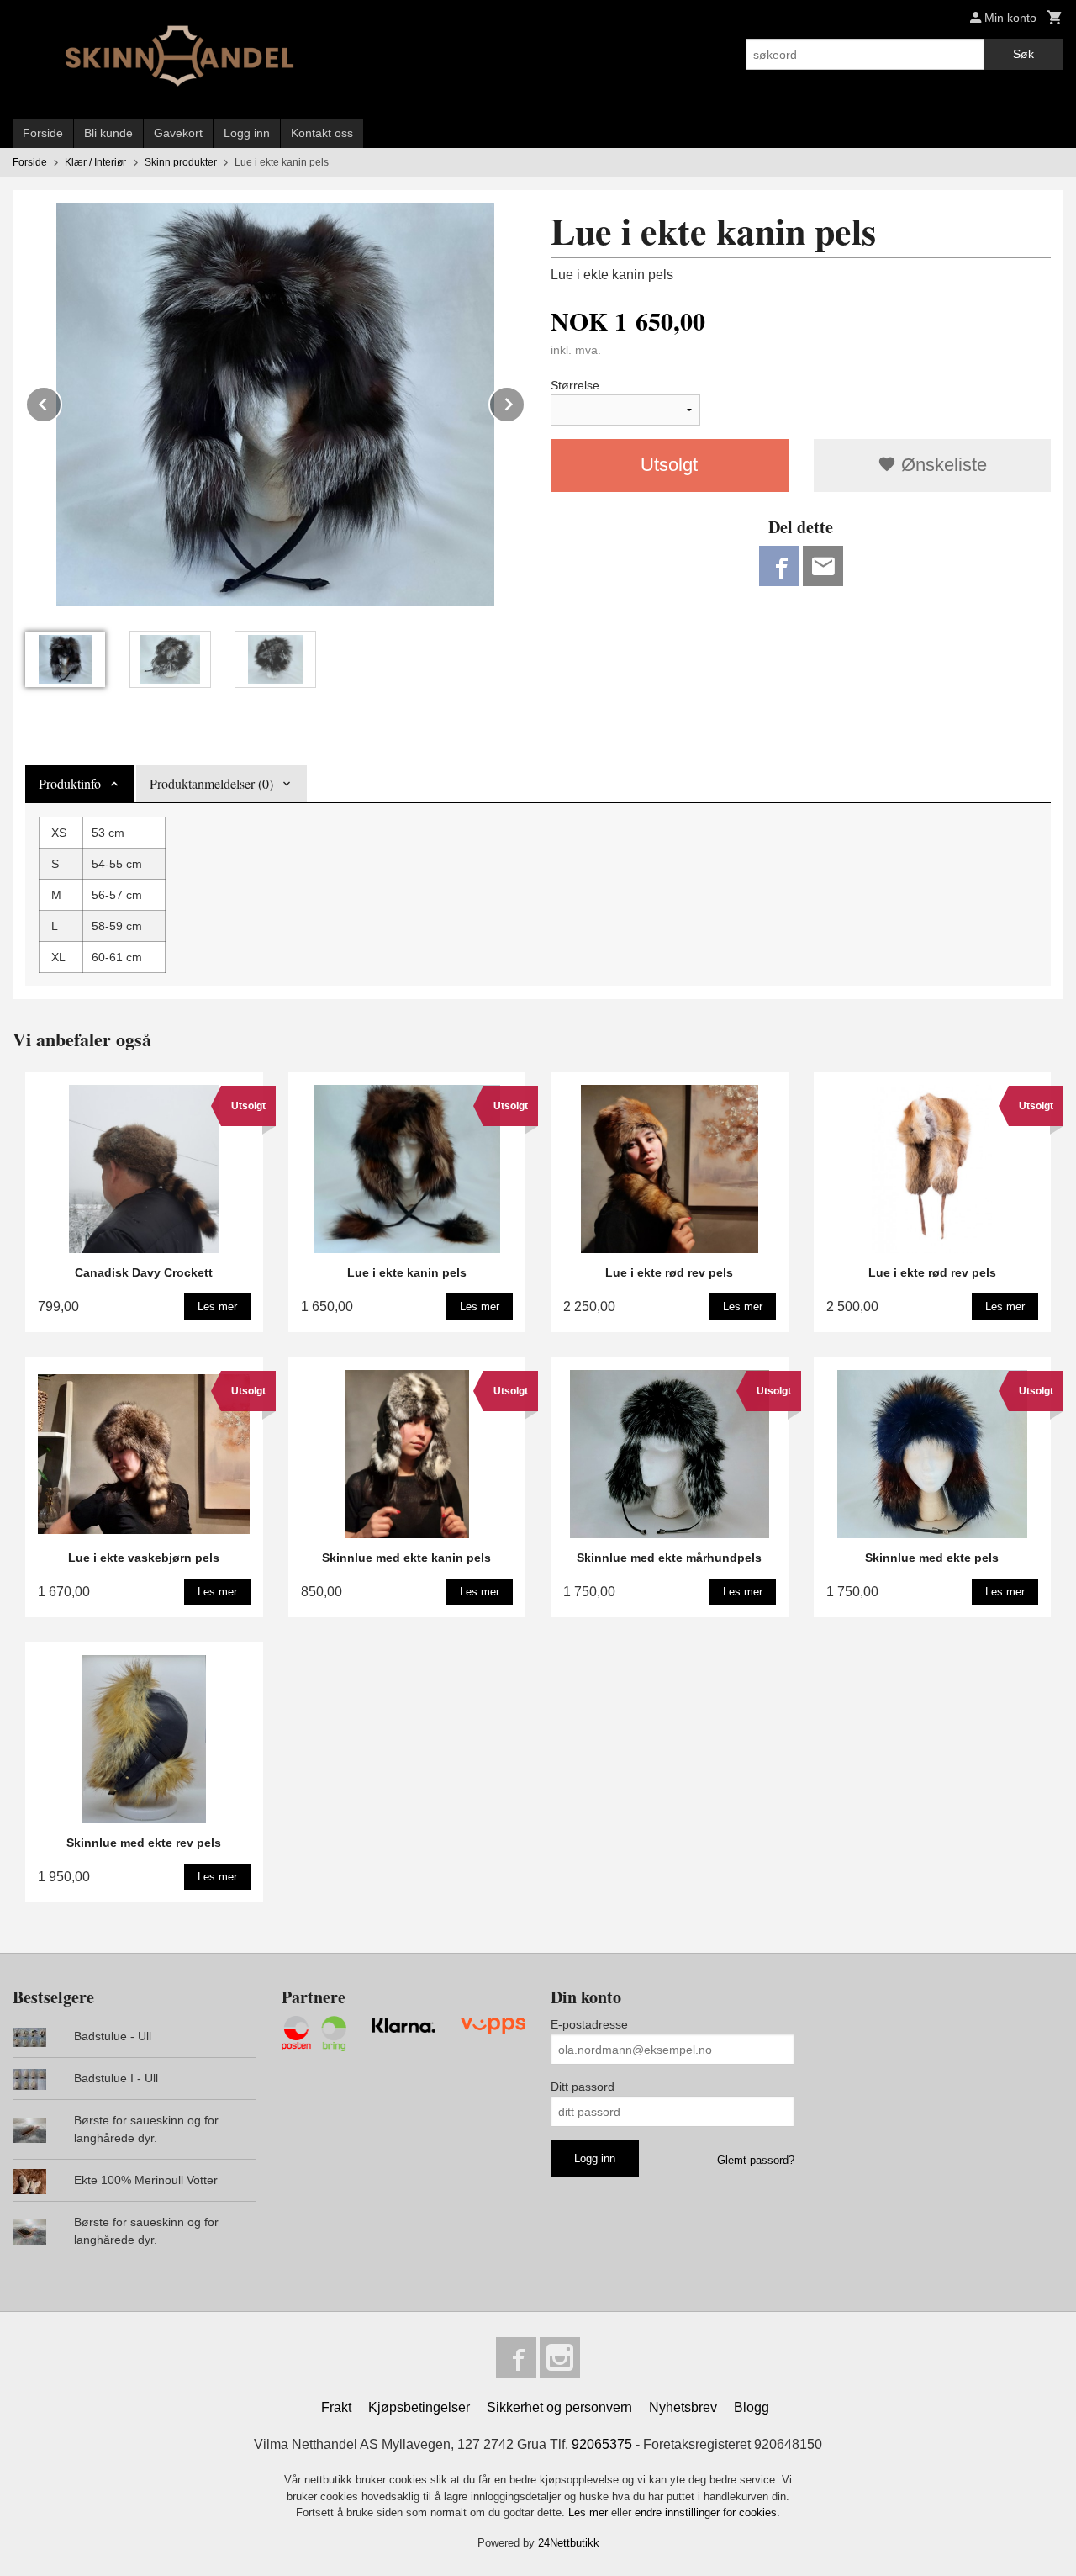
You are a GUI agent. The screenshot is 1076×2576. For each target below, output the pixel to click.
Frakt (336, 2407)
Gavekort (178, 133)
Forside (43, 133)
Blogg (752, 2407)
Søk (1023, 54)
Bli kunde (108, 133)
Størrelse (575, 385)
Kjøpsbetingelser (419, 2407)
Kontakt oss (322, 133)
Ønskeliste (941, 465)
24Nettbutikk (569, 2543)
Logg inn (247, 133)
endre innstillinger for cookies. (707, 2513)
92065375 (602, 2444)
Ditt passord (583, 2087)
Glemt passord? (756, 2160)
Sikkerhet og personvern (559, 2407)
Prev (61, 402)
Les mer (590, 2513)
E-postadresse (589, 2024)
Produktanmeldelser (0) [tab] (211, 783)
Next (525, 402)
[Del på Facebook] (779, 566)
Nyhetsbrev (683, 2407)
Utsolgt (669, 465)
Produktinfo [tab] (70, 783)
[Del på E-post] (823, 566)
